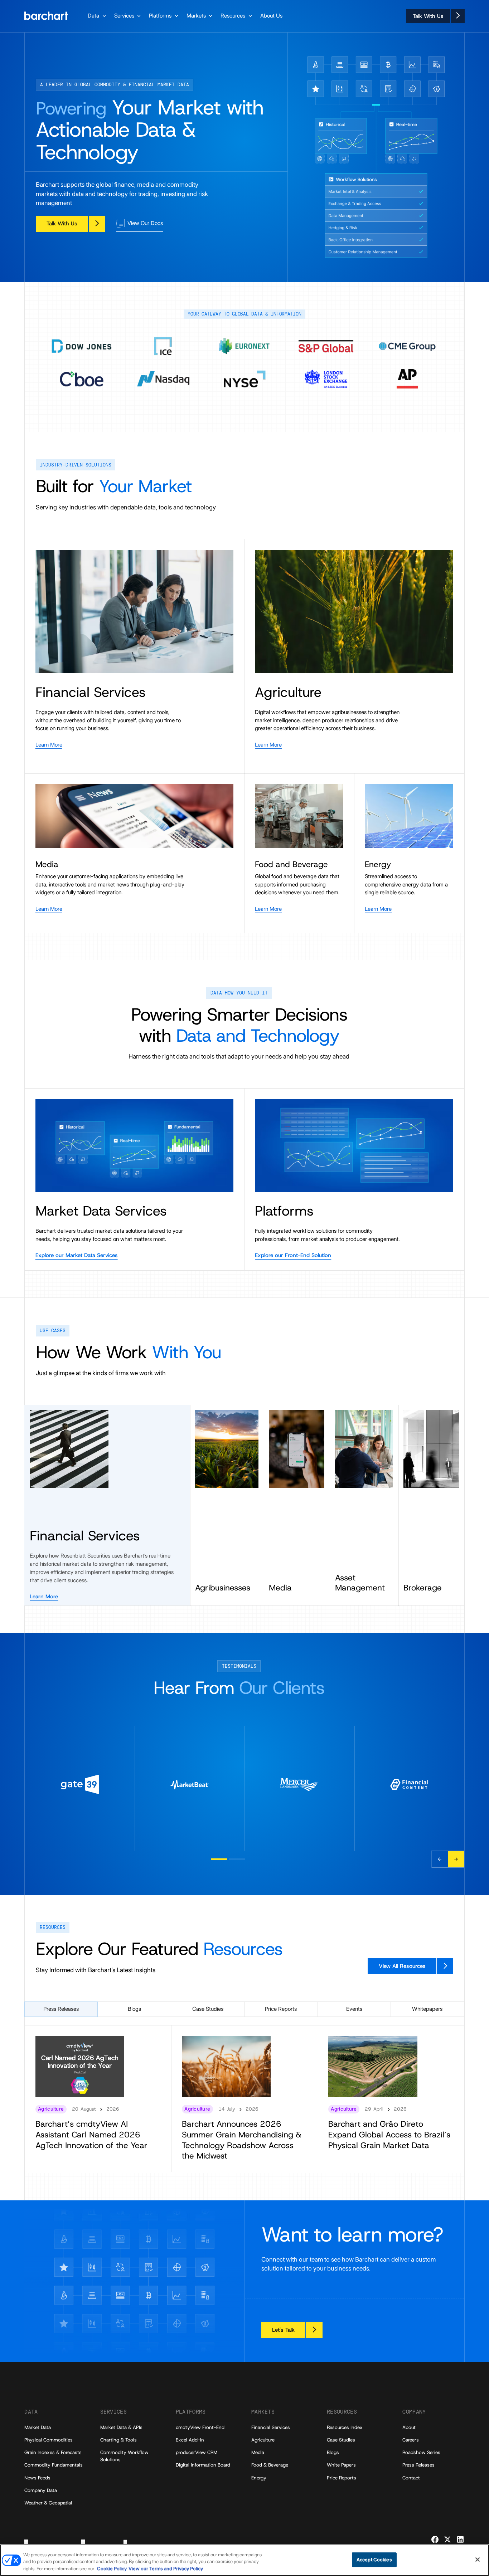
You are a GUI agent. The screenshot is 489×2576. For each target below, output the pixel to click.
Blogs (333, 2452)
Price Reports (342, 2478)
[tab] (61, 2009)
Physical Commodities (49, 2440)
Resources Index (345, 2427)
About (409, 2427)
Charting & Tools (118, 2440)
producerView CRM (197, 2452)
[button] (98, 16)
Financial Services (271, 2427)
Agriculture (263, 2440)
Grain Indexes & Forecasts (53, 2452)
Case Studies (341, 2440)
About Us (271, 16)
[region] (245, 2560)
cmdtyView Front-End (200, 2427)
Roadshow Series (421, 2452)
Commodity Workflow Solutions (124, 2456)
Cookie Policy (112, 2568)
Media (258, 2452)
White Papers (341, 2465)
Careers (411, 2440)
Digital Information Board (203, 2465)
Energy (259, 2478)
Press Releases (418, 2465)
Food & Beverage (270, 2465)
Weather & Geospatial (48, 2503)
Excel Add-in (190, 2440)
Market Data (38, 2427)
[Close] (478, 2560)
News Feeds (37, 2478)
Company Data (41, 2490)
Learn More (44, 1597)
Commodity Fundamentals (54, 2465)
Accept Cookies (374, 2560)
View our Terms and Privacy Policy (166, 2568)
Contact (411, 2478)
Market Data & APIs (121, 2427)
